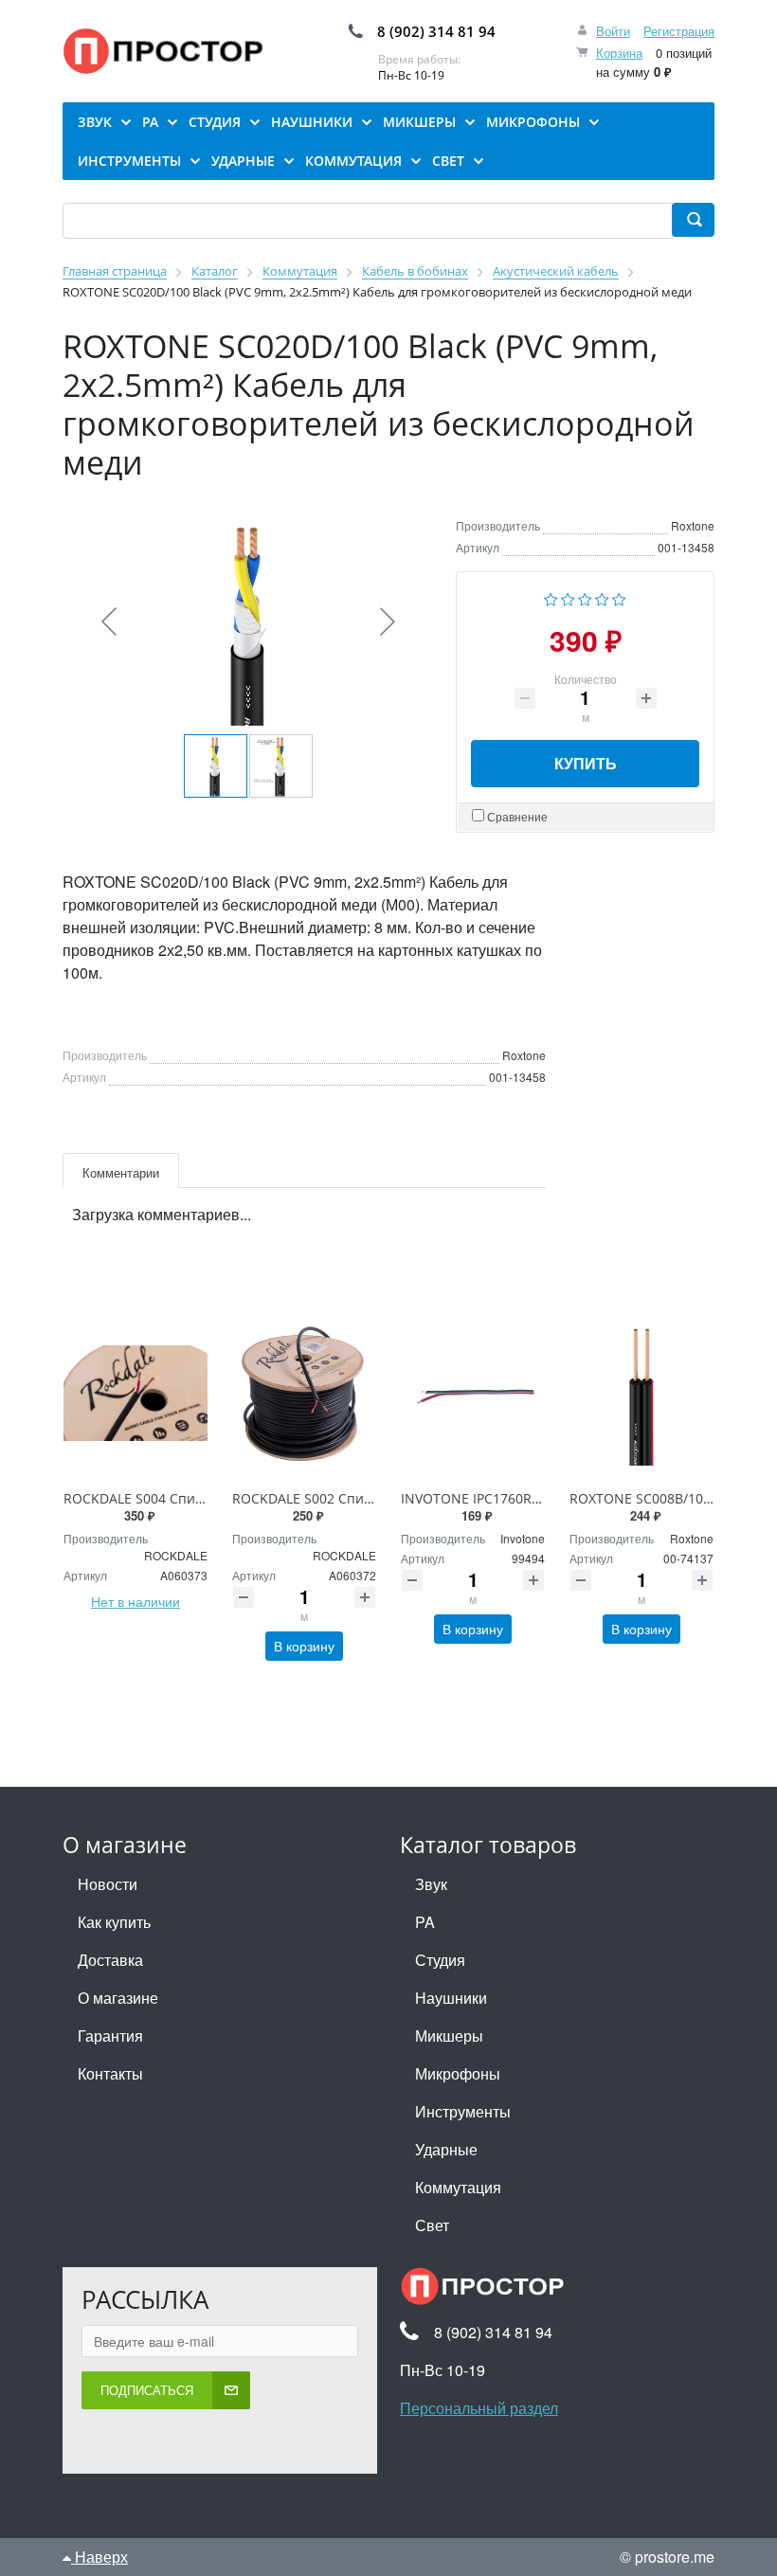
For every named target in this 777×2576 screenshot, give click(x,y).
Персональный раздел (479, 2408)
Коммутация (458, 2187)
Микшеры (449, 2036)
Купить (586, 763)
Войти (613, 31)
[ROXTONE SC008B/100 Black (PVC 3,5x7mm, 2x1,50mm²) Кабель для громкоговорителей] (641, 1394)
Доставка (110, 1960)
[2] (568, 597)
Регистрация (679, 31)
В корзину (304, 1646)
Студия (440, 1960)
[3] (585, 597)
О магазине (118, 1998)
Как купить (114, 1922)
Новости (108, 1884)
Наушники (451, 1998)
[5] (619, 597)
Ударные (446, 2149)
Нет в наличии (136, 1601)
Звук (431, 1884)
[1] (551, 597)
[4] (602, 597)
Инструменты (463, 2111)
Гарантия (110, 2036)
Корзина (619, 53)
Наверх (99, 2557)
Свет (432, 2225)
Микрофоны (458, 2073)
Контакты (110, 2073)
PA (425, 1922)
